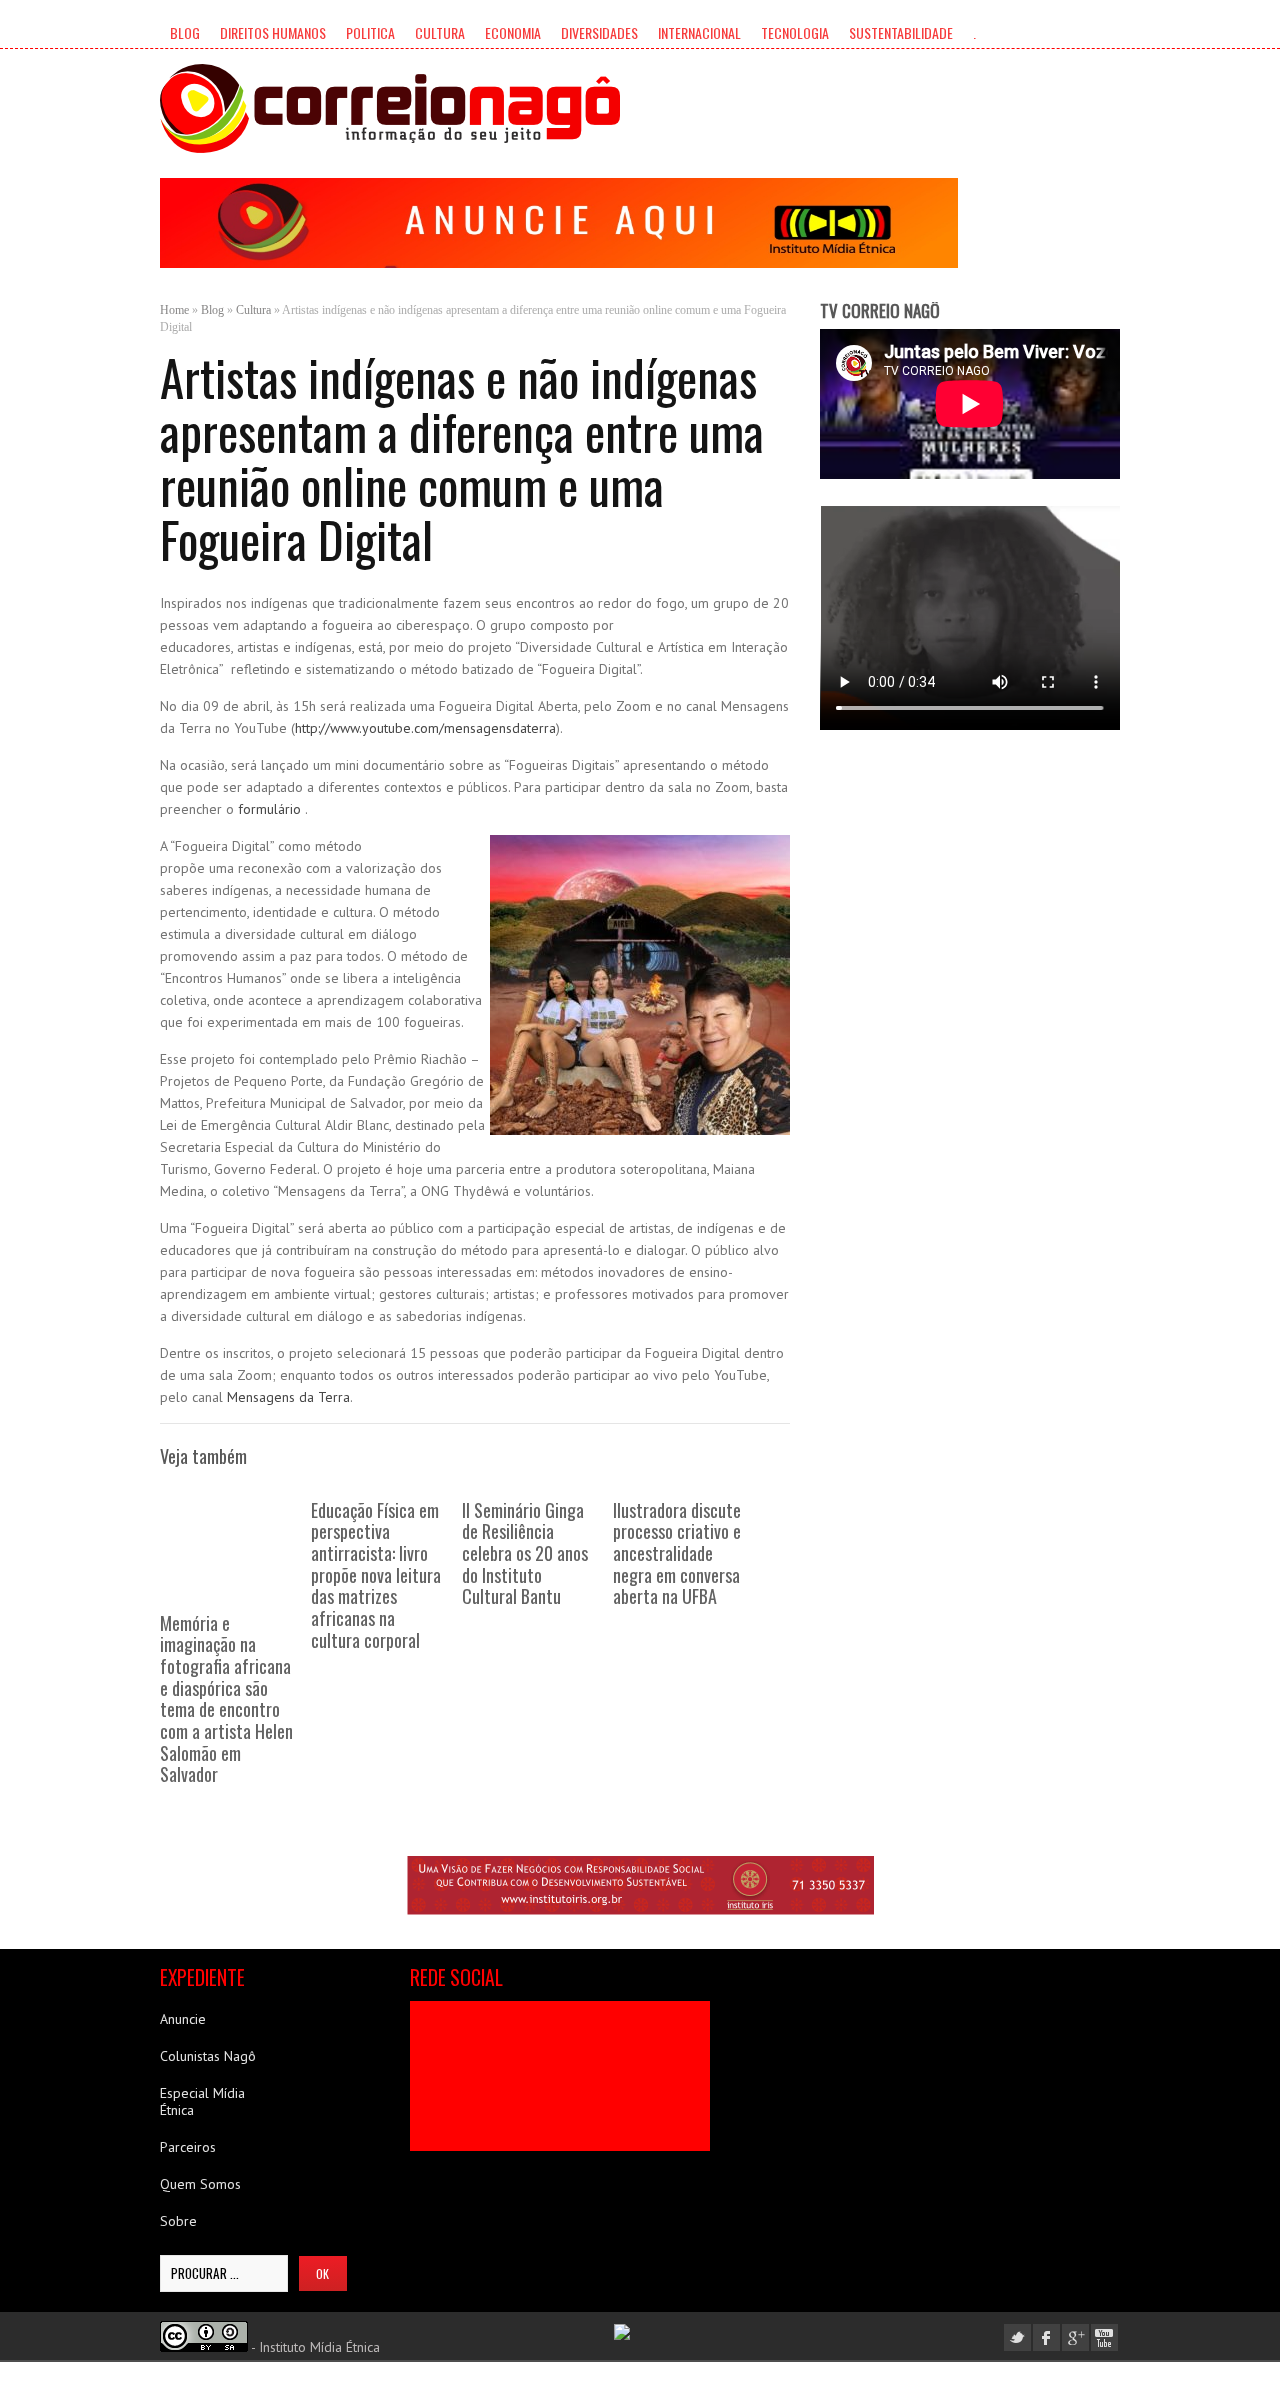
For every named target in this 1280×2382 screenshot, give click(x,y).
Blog (185, 32)
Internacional (699, 32)
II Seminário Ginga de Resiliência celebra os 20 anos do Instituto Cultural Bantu (525, 1553)
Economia (513, 32)
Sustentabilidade (901, 32)
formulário (271, 809)
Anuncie (183, 2019)
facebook (1046, 2337)
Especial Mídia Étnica (202, 2101)
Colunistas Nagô (208, 2056)
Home (174, 310)
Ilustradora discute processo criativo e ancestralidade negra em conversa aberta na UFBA (677, 1553)
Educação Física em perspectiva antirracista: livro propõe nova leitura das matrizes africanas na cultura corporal (376, 1575)
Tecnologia (795, 32)
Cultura (440, 32)
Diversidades (599, 32)
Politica (370, 32)
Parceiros (188, 2147)
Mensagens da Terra (288, 1397)
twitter (1017, 2337)
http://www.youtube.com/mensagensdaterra (425, 728)
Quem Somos (200, 2184)
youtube (1104, 2337)
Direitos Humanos (273, 32)
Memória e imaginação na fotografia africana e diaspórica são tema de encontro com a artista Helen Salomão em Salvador (226, 1698)
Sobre (178, 2221)
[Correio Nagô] (390, 108)
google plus (1075, 2337)
